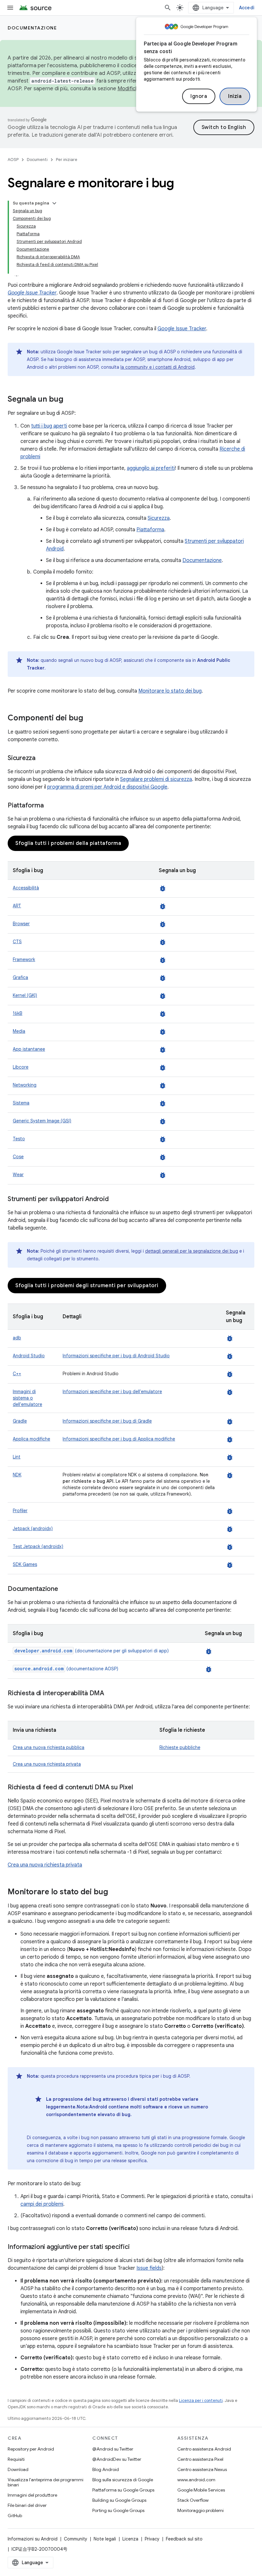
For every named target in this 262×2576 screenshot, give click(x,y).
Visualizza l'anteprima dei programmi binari (46, 2482)
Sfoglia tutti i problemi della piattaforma (68, 843)
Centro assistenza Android (204, 2449)
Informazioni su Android (33, 2539)
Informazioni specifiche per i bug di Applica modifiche (119, 1439)
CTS (17, 942)
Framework (24, 959)
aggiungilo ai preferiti (151, 468)
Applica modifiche (31, 1439)
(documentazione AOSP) (66, 1669)
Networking (25, 1085)
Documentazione (32, 28)
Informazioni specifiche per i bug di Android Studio (116, 1356)
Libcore (21, 1067)
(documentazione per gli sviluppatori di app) (92, 1651)
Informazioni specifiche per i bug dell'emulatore (112, 1392)
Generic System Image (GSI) (42, 1121)
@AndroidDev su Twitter (117, 2459)
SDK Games (25, 1564)
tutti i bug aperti (49, 426)
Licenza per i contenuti (201, 2400)
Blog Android (106, 2469)
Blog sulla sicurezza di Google (123, 2480)
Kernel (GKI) (25, 995)
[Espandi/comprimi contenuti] (54, 203)
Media (19, 1031)
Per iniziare (67, 160)
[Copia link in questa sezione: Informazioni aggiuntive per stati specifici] (136, 2247)
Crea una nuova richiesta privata (47, 1764)
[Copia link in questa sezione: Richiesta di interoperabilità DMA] (111, 1694)
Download (18, 2469)
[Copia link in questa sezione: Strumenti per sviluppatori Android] (115, 1200)
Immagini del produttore (32, 2495)
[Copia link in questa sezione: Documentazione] (65, 1589)
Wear (18, 1175)
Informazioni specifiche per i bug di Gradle (107, 1421)
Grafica (20, 977)
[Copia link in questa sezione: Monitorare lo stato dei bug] (114, 1892)
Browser (21, 924)
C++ (17, 1374)
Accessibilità (26, 888)
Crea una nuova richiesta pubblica (49, 1747)
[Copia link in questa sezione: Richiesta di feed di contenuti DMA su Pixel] (139, 1788)
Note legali (105, 2539)
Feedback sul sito (184, 2539)
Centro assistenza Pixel (200, 2459)
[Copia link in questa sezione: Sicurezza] (42, 758)
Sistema (21, 1103)
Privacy (152, 2539)
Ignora (199, 96)
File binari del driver (27, 2505)
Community (76, 2539)
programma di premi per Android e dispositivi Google (107, 787)
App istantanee (29, 1049)
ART (17, 906)
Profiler (20, 1511)
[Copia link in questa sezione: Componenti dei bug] (89, 718)
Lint (17, 1457)
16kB (18, 1013)
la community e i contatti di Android (158, 367)
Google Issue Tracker (182, 329)
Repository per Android (31, 2449)
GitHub (15, 2516)
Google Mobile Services (201, 2490)
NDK (17, 1475)
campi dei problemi (42, 2204)
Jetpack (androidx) (33, 1529)
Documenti (37, 160)
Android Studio (29, 1356)
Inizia (235, 96)
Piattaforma (150, 530)
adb (17, 1338)
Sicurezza (159, 518)
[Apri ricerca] (168, 8)
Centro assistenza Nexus (202, 2469)
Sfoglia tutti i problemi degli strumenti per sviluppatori (87, 1286)
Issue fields (149, 2268)
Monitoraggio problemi (200, 2510)
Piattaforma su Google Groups (123, 2490)
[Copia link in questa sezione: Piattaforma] (50, 806)
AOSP (13, 160)
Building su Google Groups (119, 2500)
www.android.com (196, 2480)
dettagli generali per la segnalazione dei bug (192, 1251)
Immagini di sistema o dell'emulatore (27, 1398)
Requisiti (16, 2459)
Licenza (130, 2539)
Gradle (20, 1421)
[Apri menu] (10, 8)
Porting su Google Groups (118, 2510)
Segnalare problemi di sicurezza (156, 779)
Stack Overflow (193, 2500)
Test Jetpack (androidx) (38, 1546)
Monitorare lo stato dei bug (170, 691)
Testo (19, 1139)
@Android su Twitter (113, 2449)
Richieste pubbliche (180, 1747)
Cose (18, 1157)
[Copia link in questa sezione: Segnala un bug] (70, 400)
